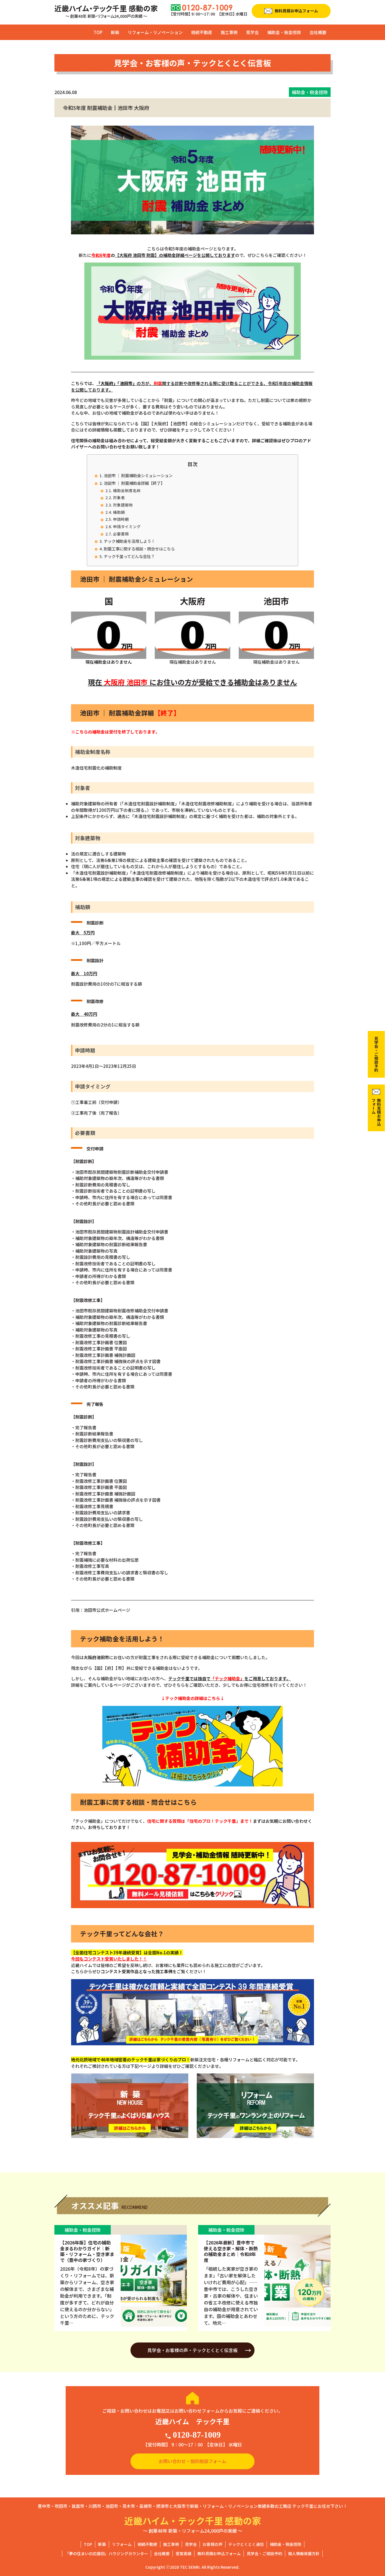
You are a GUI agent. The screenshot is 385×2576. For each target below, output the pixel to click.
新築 (115, 32)
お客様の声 (213, 2544)
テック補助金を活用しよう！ (129, 541)
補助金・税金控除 (284, 32)
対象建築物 (123, 505)
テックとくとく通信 (246, 2544)
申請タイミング (127, 526)
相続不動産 (202, 32)
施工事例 (229, 32)
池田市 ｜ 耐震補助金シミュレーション (138, 475)
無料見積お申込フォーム (219, 2553)
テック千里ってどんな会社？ (129, 556)
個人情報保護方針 (304, 2553)
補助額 (119, 512)
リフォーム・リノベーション (155, 32)
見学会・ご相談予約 (264, 2553)
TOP (98, 32)
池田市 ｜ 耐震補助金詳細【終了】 (134, 483)
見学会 (252, 32)
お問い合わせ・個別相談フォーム (193, 2461)
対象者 (119, 497)
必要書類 (121, 534)
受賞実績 (183, 2553)
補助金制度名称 (127, 490)
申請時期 (121, 519)
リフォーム (122, 2544)
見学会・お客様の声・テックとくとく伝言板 (193, 2350)
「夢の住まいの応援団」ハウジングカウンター (107, 2553)
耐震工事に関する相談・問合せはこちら (139, 549)
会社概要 (318, 32)
